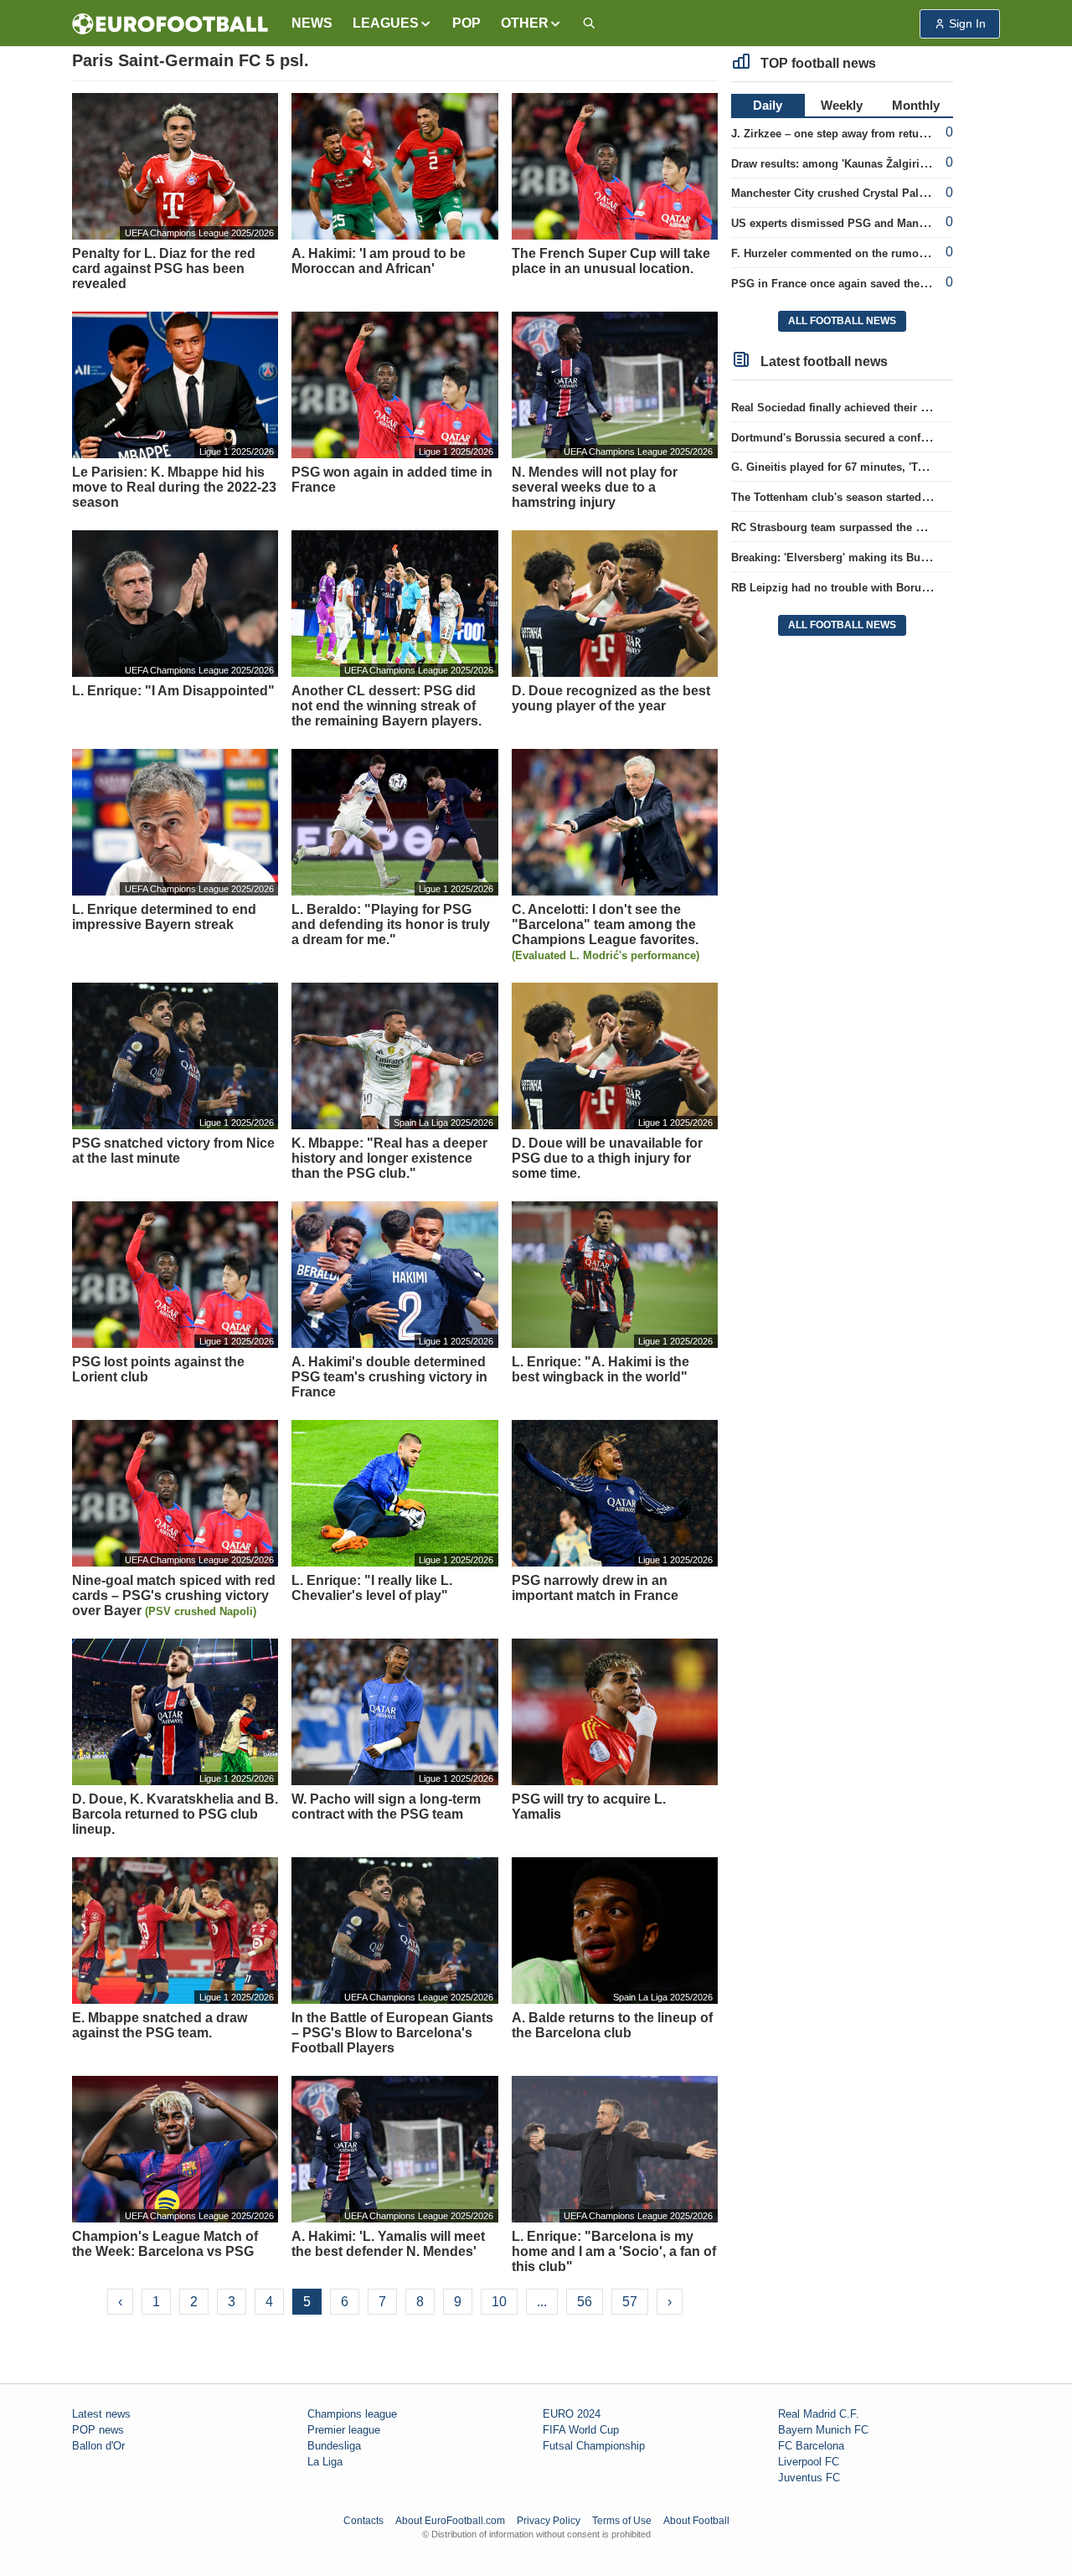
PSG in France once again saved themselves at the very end (886, 284)
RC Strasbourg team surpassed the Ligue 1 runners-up (873, 527)
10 (499, 2302)
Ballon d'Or (98, 2446)
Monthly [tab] (916, 105)
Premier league (344, 2430)
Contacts (363, 2521)
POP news (98, 2430)
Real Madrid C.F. (819, 2414)
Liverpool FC (809, 2462)
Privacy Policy (549, 2521)
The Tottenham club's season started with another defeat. (879, 497)
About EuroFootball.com (450, 2521)
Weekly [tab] (842, 105)
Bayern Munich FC (823, 2430)
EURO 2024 (572, 2414)
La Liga (325, 2462)
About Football (696, 2521)
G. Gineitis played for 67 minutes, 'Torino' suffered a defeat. (885, 467)
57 (630, 2302)
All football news (842, 321)
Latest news (101, 2414)
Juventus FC (809, 2478)
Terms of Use (622, 2521)
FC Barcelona (811, 2446)
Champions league (352, 2414)
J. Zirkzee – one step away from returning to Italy (858, 134)
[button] (392, 23)
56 (585, 2302)
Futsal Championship (594, 2446)
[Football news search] (589, 24)
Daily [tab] (768, 105)
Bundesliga (334, 2446)
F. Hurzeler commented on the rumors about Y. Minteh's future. (895, 253)
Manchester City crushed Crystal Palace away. (850, 193)
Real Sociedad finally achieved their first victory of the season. (893, 408)
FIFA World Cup (581, 2430)
